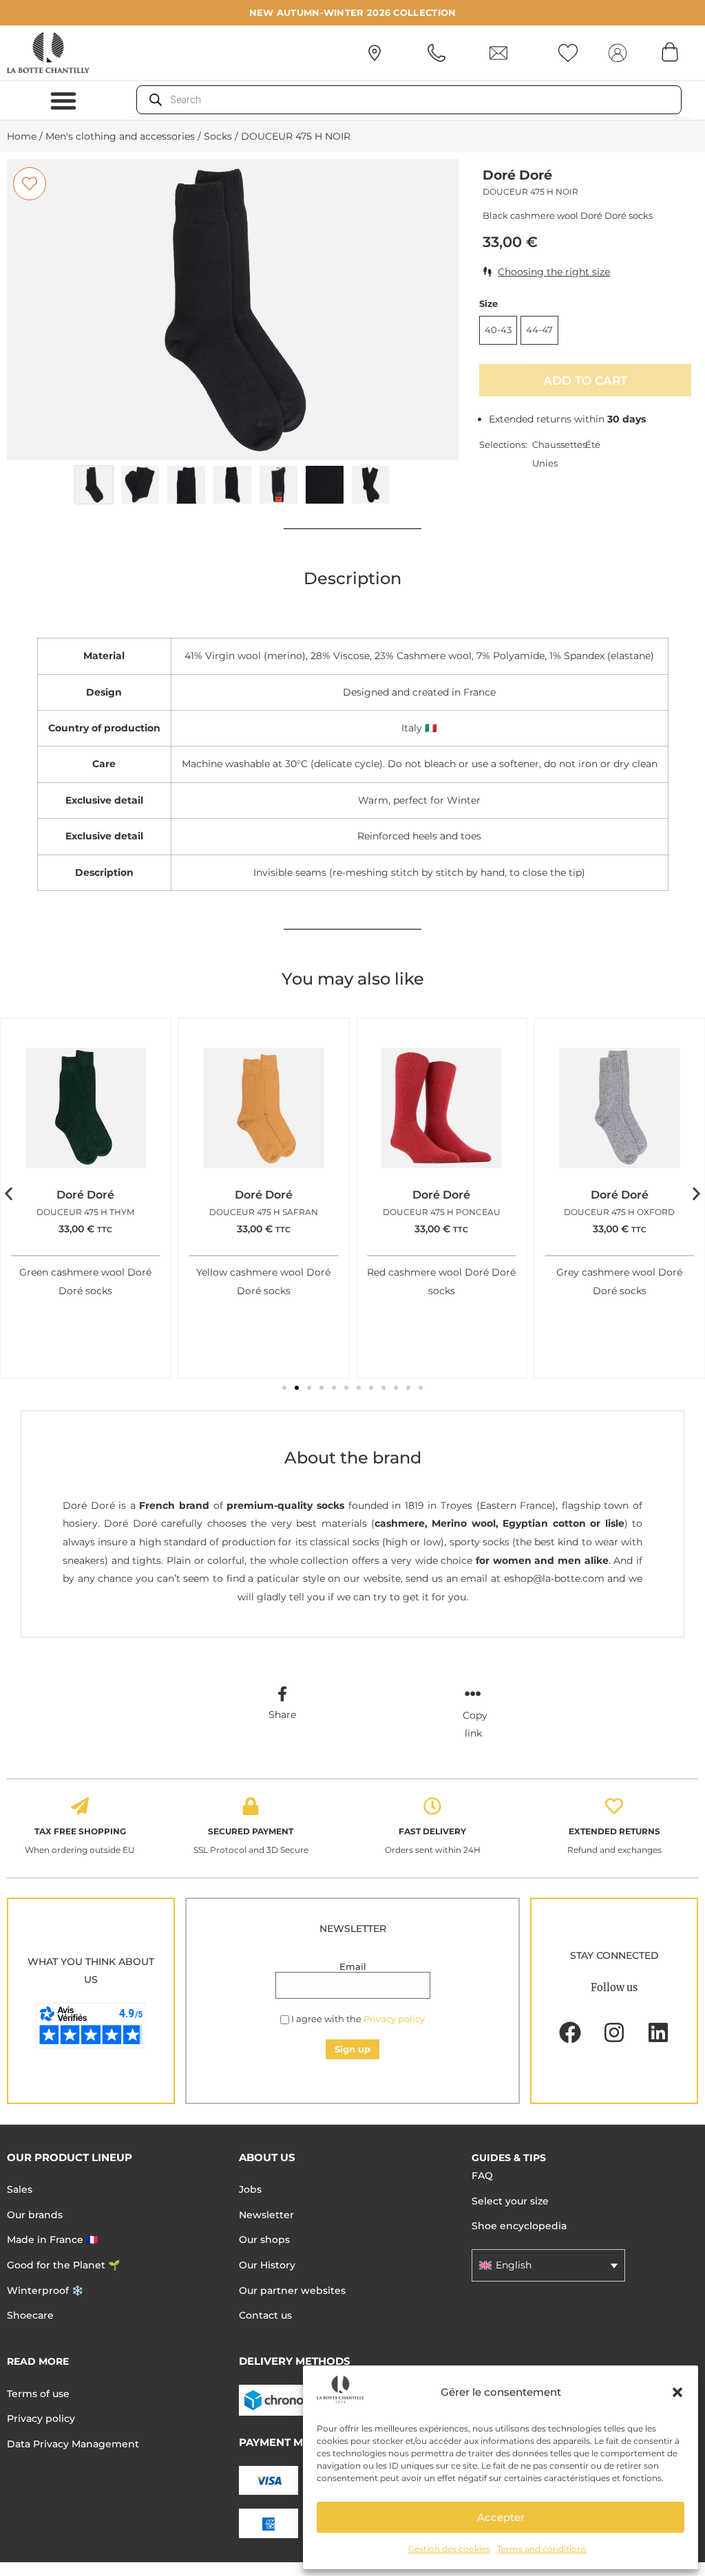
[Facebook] (570, 2032)
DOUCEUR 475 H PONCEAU (442, 1212)
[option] (233, 310)
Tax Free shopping (80, 1831)
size (488, 304)
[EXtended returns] (614, 1806)
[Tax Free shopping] (80, 1806)
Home (22, 136)
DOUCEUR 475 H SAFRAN (264, 1212)
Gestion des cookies (449, 2549)
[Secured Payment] (251, 1806)
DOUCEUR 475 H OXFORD (619, 1212)
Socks (218, 136)
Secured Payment (251, 1831)
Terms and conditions (542, 2549)
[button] (677, 2392)
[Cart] (670, 52)
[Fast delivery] (432, 1806)
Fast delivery (432, 1831)
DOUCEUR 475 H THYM (85, 1212)
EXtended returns (614, 1831)
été (593, 444)
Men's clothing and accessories (120, 136)
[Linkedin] (658, 2032)
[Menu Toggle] (63, 100)
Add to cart (585, 380)
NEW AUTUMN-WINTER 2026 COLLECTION (353, 12)
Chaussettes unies (559, 454)
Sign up (352, 2049)
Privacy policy (394, 2019)
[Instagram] (614, 2032)
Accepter (501, 2517)
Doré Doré (517, 175)
